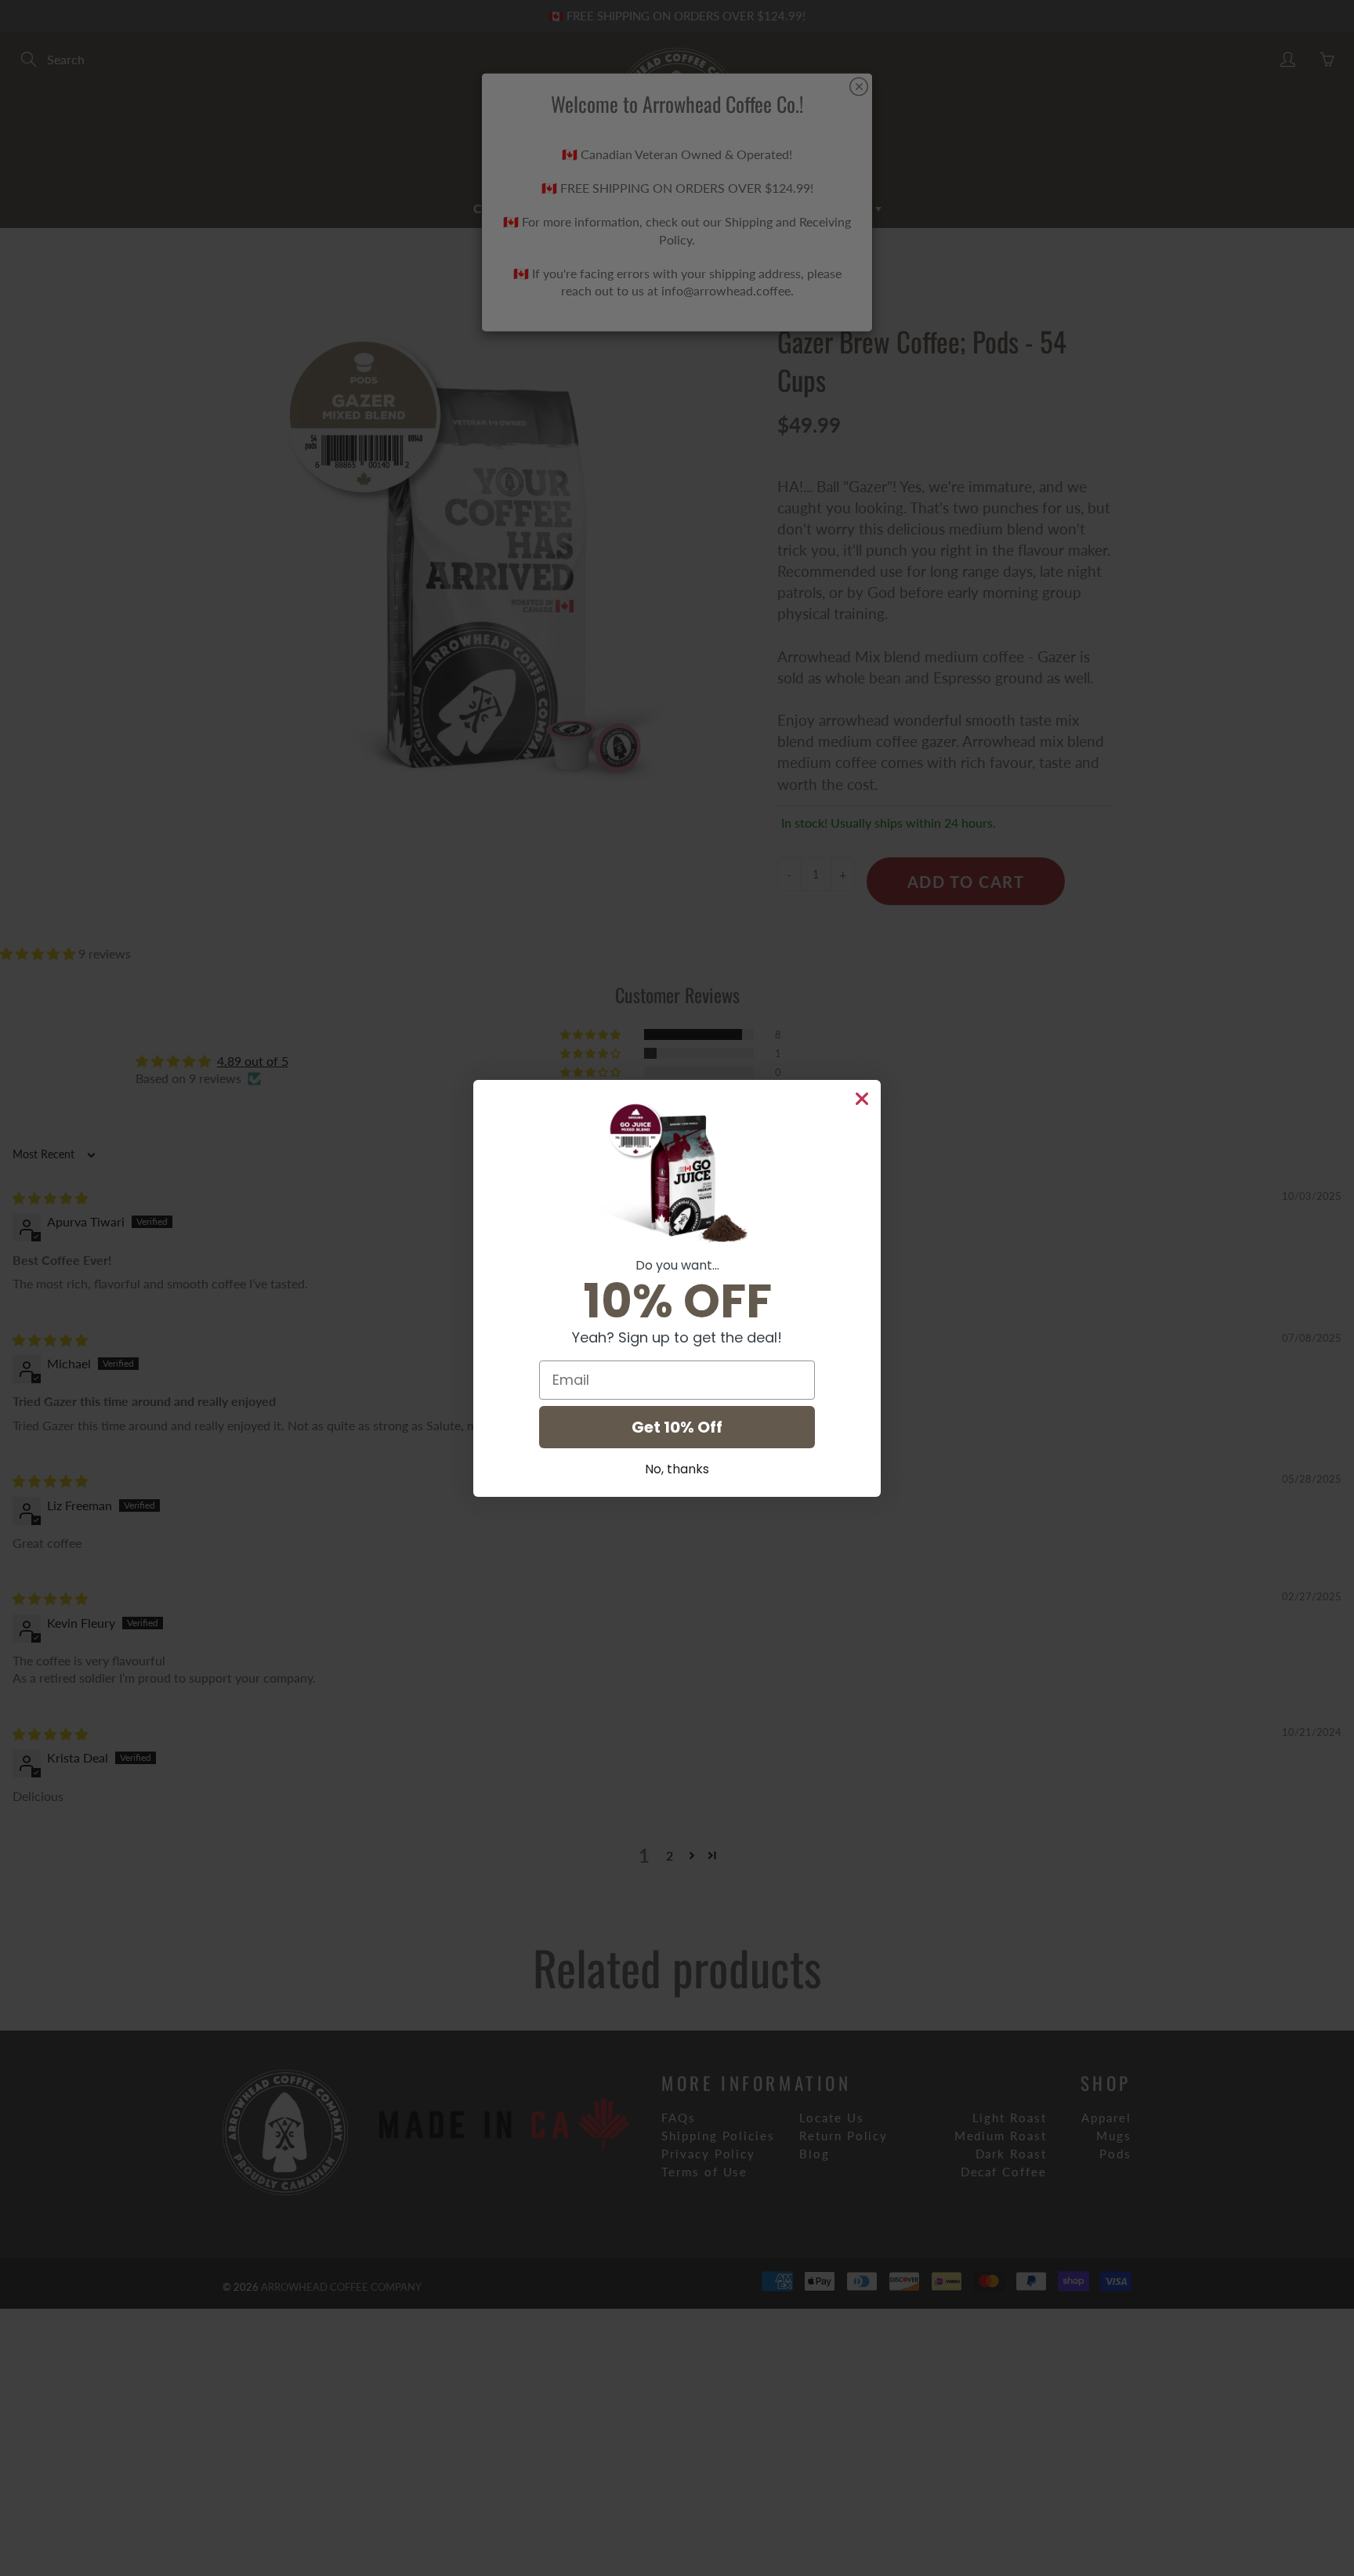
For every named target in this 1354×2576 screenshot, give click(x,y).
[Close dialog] (862, 1099)
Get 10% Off (677, 1427)
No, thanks (677, 1469)
